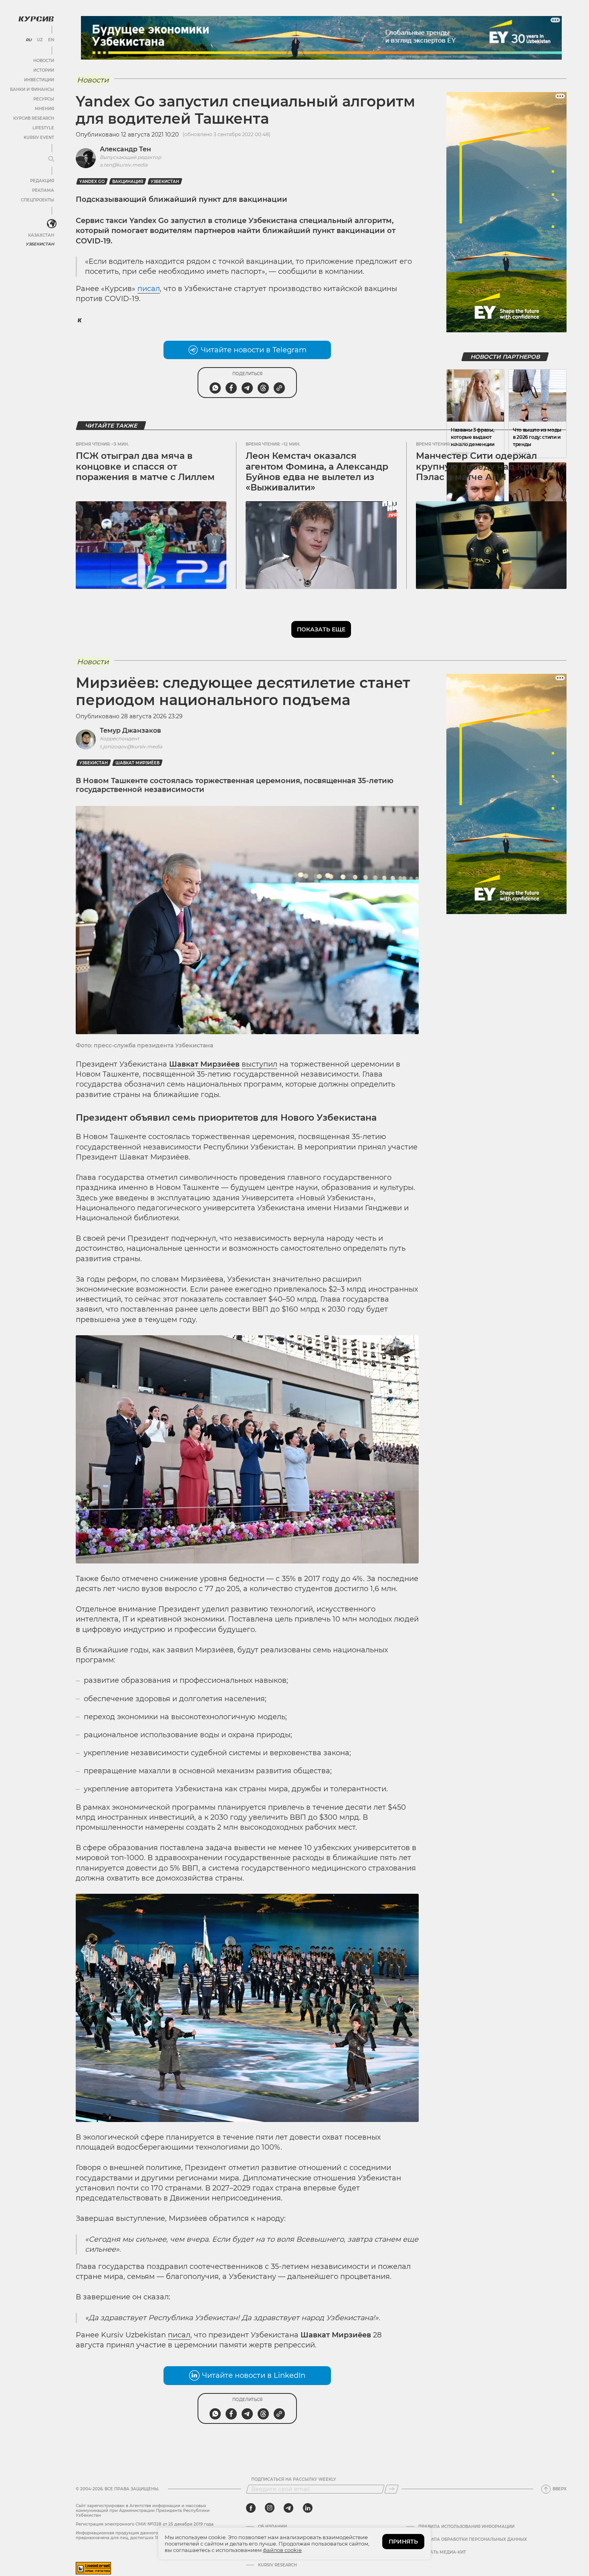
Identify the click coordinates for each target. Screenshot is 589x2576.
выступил (259, 1064)
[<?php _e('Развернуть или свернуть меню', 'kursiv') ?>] (52, 224)
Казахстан (41, 235)
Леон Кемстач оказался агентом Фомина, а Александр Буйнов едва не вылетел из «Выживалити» (317, 472)
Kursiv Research (277, 2565)
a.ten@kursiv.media (124, 165)
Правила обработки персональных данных (473, 2540)
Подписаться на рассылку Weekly (294, 2480)
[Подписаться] (391, 2489)
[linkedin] (308, 2508)
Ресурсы (44, 99)
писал (179, 2335)
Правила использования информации (466, 2527)
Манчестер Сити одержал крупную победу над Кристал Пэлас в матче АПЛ (486, 466)
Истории (44, 70)
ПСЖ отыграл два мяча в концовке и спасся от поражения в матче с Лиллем (145, 466)
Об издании (272, 2527)
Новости (44, 61)
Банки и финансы (32, 89)
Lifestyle (43, 128)
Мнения (44, 109)
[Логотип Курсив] (36, 19)
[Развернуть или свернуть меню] (51, 159)
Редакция (42, 181)
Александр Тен (125, 149)
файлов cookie (282, 2550)
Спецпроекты (37, 200)
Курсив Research (34, 118)
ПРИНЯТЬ (403, 2542)
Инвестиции (39, 80)
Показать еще (321, 629)
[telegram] (288, 2508)
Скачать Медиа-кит (442, 2552)
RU (29, 40)
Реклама (43, 190)
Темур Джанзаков (130, 730)
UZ (40, 40)
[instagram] (270, 2508)
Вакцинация (128, 182)
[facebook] (251, 2508)
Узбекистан (40, 244)
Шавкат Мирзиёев (137, 763)
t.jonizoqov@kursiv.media (131, 746)
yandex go (92, 182)
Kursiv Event (39, 138)
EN (51, 40)
